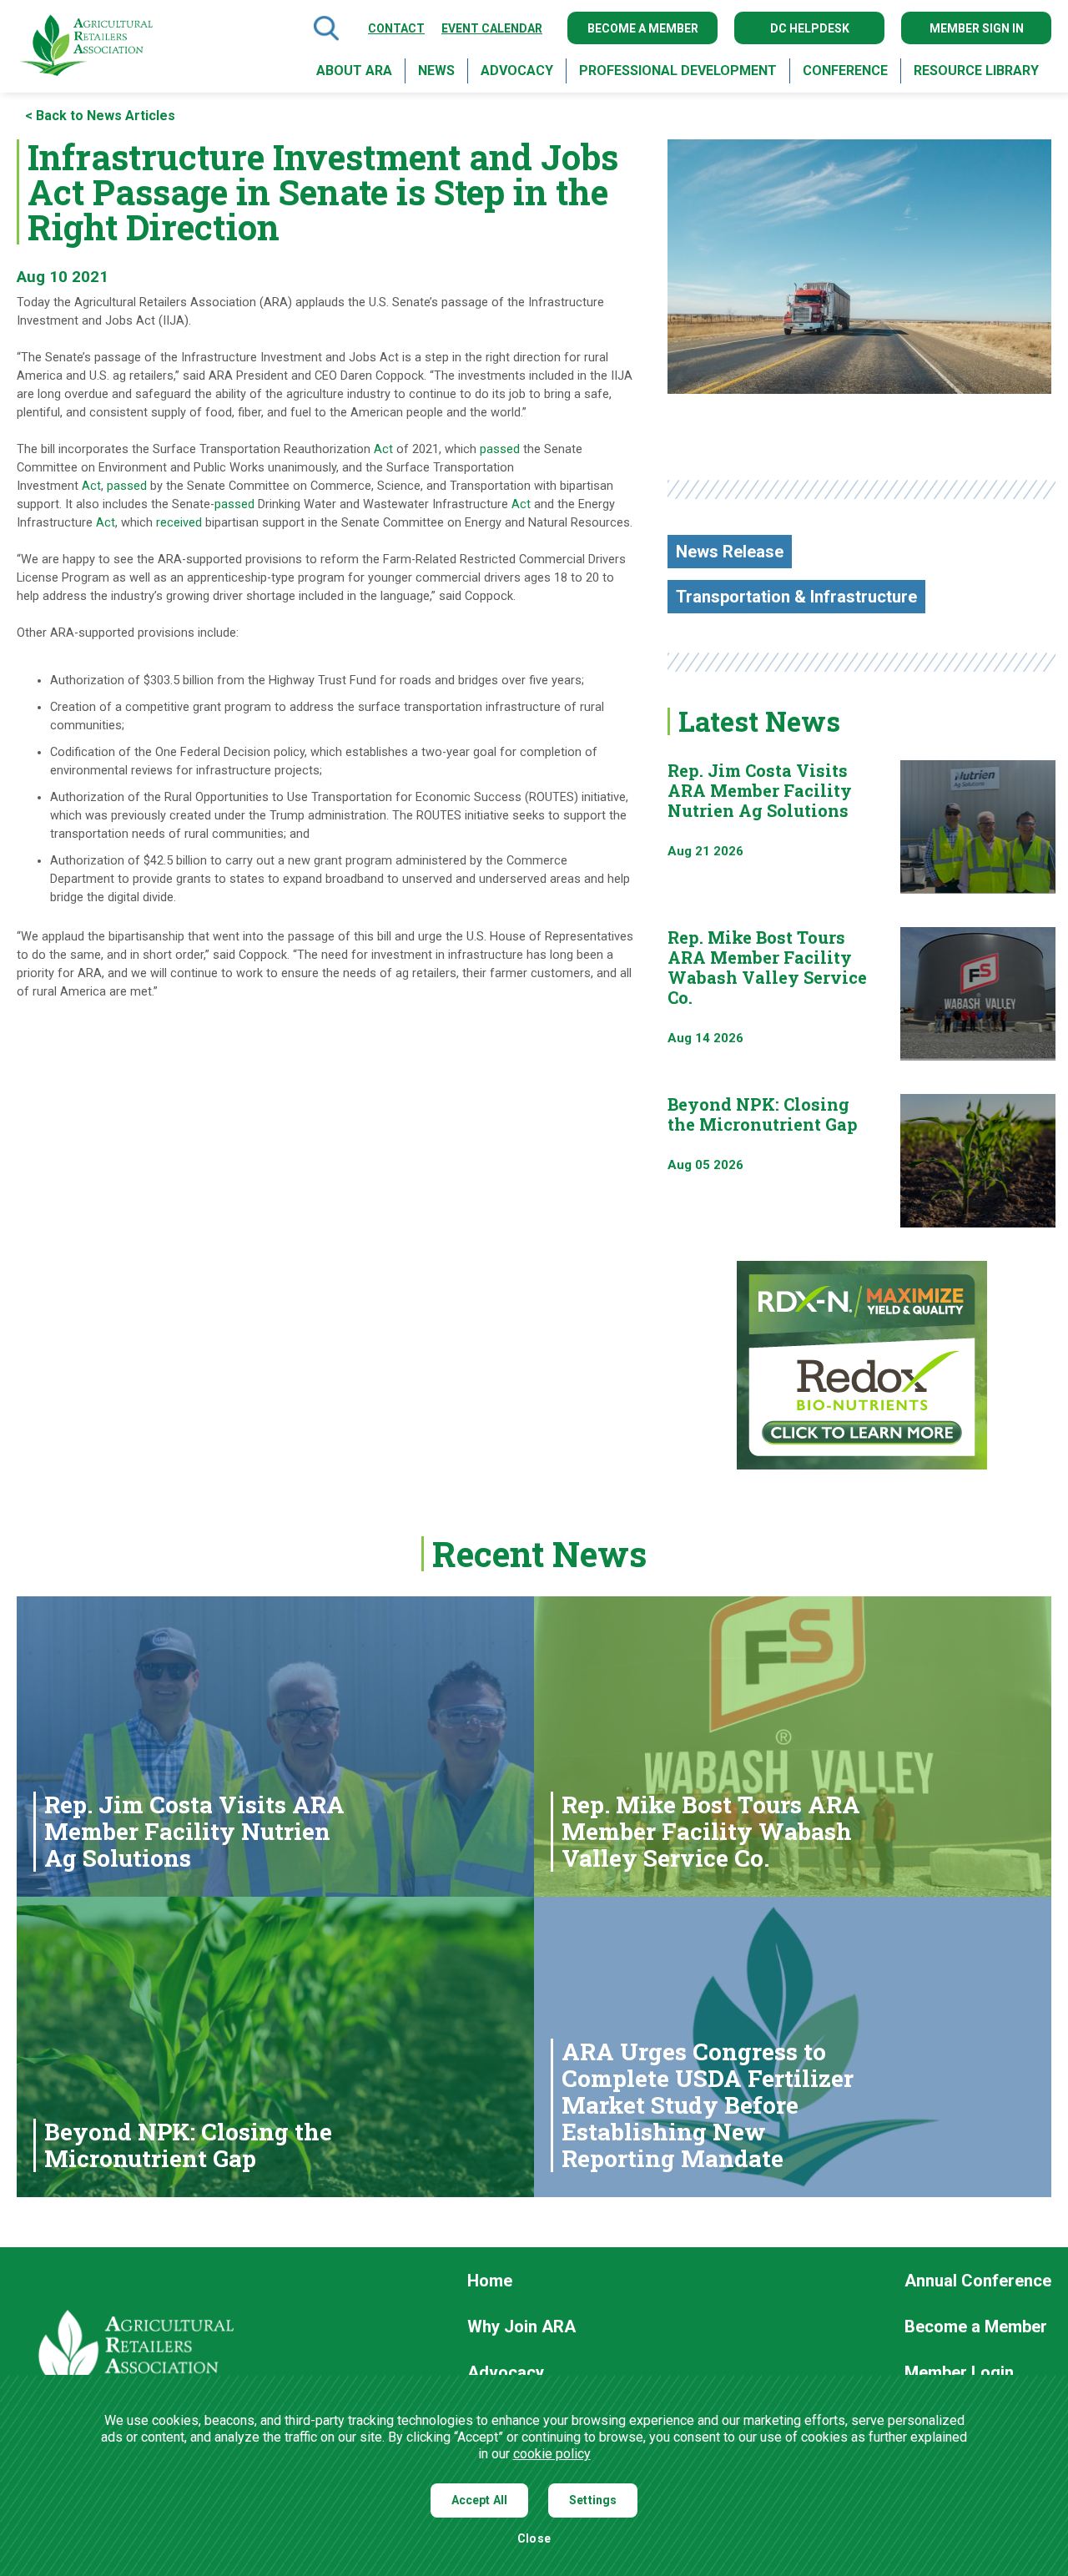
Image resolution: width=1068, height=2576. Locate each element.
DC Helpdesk (810, 28)
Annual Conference (978, 2281)
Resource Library (976, 71)
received (179, 523)
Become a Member (643, 28)
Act (383, 449)
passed (500, 449)
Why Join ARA (521, 2327)
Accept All (480, 2500)
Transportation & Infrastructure (796, 597)
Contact (396, 28)
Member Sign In (977, 28)
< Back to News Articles (100, 116)
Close (534, 2539)
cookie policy (552, 2454)
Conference (845, 71)
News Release (730, 552)
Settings (593, 2500)
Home (490, 2281)
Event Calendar (492, 28)
